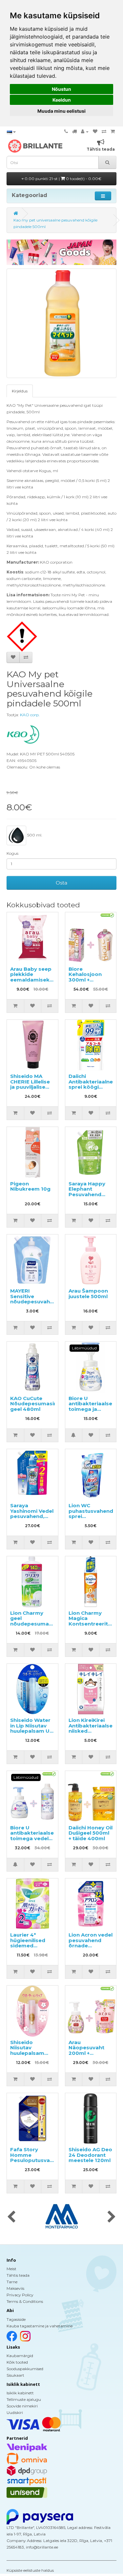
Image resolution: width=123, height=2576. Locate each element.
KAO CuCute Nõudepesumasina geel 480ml (35, 1404)
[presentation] (11, 2217)
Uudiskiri (15, 2412)
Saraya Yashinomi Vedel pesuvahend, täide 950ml (32, 1514)
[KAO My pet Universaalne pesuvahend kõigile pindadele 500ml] (61, 323)
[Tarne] (74, 132)
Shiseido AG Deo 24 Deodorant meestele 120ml (90, 2155)
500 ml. (34, 835)
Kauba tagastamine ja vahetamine (40, 2326)
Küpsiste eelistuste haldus (30, 2570)
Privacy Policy (20, 2295)
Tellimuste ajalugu (24, 2399)
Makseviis (15, 2288)
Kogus (12, 853)
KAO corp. (30, 715)
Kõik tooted (17, 2362)
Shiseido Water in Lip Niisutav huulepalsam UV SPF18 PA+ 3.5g (32, 1728)
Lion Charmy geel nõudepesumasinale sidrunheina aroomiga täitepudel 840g (37, 1627)
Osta (61, 883)
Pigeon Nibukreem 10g (30, 1186)
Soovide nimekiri (22, 2406)
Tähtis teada (18, 2275)
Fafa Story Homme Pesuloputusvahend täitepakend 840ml (37, 2160)
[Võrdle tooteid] (104, 132)
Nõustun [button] (61, 89)
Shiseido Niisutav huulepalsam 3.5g (27, 2050)
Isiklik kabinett (20, 2393)
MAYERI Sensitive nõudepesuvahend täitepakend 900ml (35, 1302)
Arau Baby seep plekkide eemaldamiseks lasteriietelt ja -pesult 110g (31, 980)
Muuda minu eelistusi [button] (61, 111)
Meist (11, 2269)
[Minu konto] (85, 132)
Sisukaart (15, 2375)
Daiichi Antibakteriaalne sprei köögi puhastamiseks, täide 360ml (91, 1087)
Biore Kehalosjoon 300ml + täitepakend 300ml (85, 980)
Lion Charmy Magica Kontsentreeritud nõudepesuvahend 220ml (93, 1624)
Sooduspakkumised (25, 2369)
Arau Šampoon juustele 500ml (88, 1294)
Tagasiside (16, 2319)
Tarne (12, 2282)
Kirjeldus (20, 391)
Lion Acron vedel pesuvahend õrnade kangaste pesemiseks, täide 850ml (91, 1948)
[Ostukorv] (113, 132)
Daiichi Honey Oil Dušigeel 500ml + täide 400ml (91, 1833)
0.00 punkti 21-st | (62, 179)
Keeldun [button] (62, 100)
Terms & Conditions (25, 2301)
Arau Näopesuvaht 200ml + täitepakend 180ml (86, 2053)
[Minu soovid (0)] (95, 132)
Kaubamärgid (20, 2356)
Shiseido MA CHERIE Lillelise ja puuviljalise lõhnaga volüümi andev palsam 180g (32, 1090)
